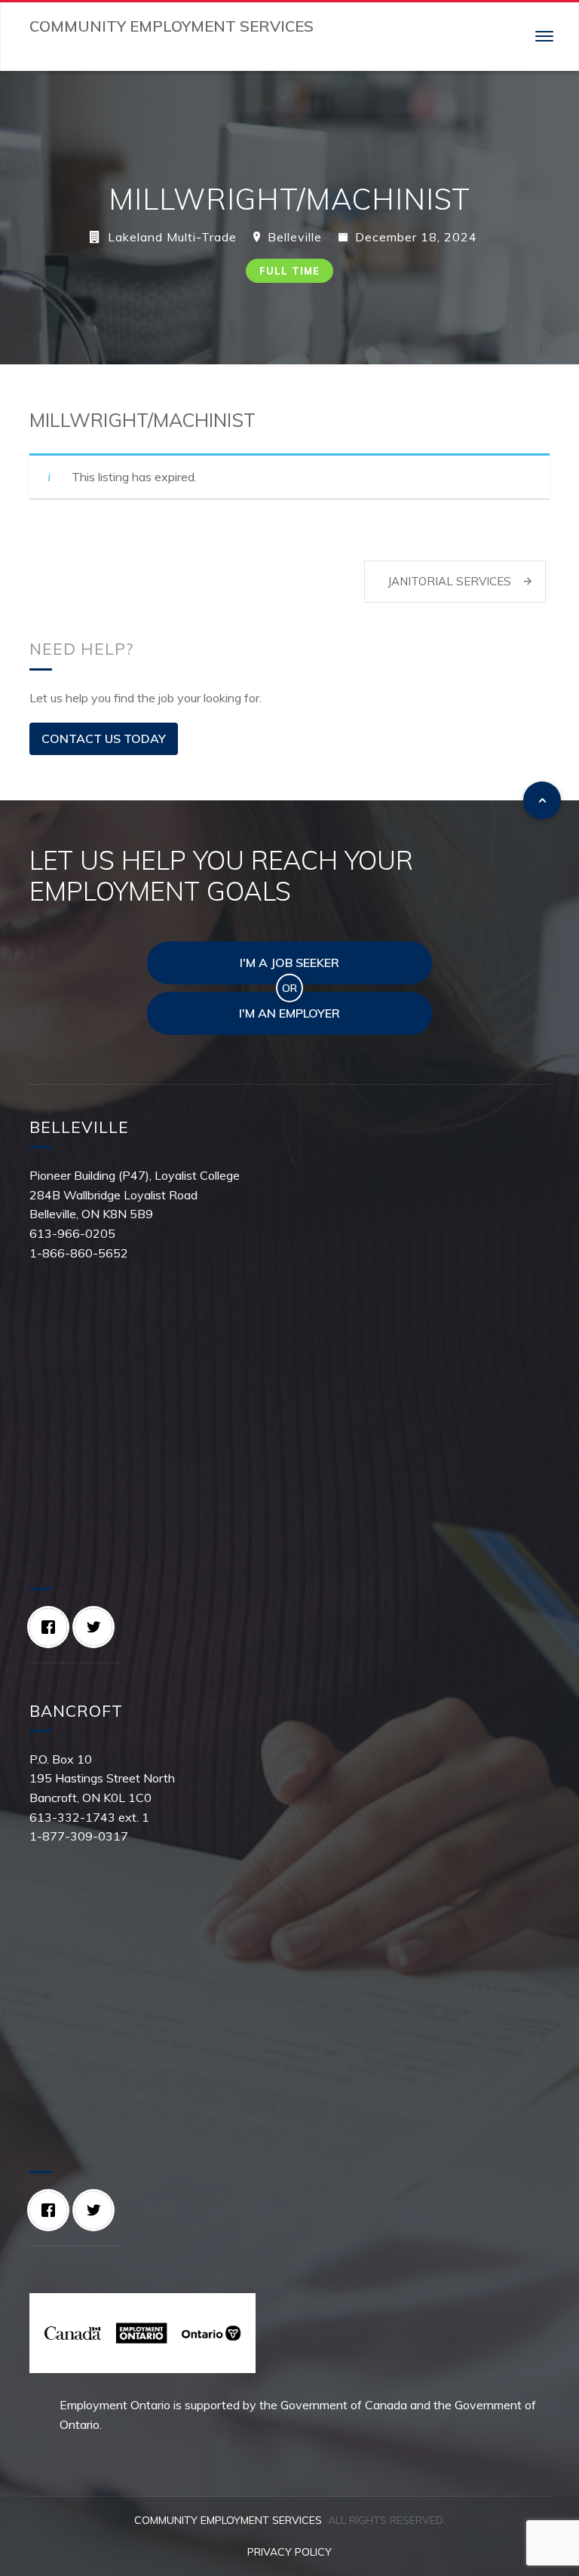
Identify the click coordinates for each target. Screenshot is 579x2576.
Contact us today (104, 738)
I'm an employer (289, 1013)
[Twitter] (97, 1627)
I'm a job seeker (289, 963)
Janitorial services (449, 581)
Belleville (295, 237)
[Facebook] (52, 1627)
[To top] (542, 800)
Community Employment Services (228, 2520)
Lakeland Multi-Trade (172, 237)
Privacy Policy (289, 2552)
